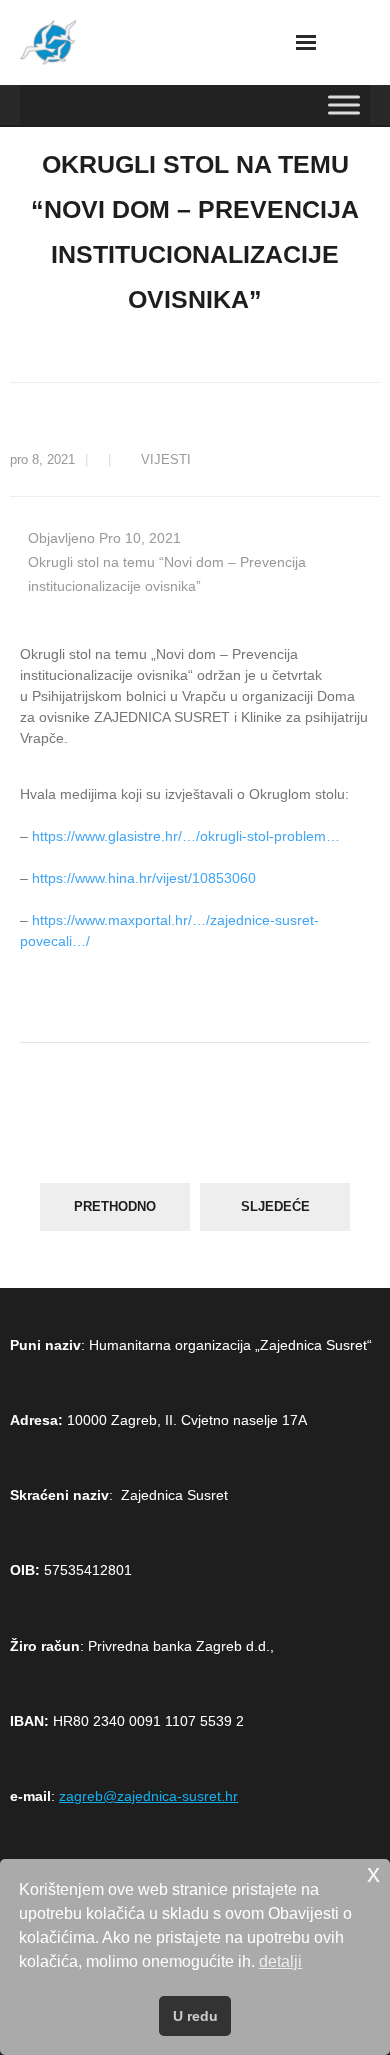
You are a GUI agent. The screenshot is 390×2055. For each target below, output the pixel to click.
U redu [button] (195, 2016)
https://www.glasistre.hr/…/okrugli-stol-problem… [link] (186, 836)
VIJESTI (166, 459)
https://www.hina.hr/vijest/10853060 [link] (144, 878)
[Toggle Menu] (344, 104)
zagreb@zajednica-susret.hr (148, 1796)
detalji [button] (280, 1961)
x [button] (373, 1873)
